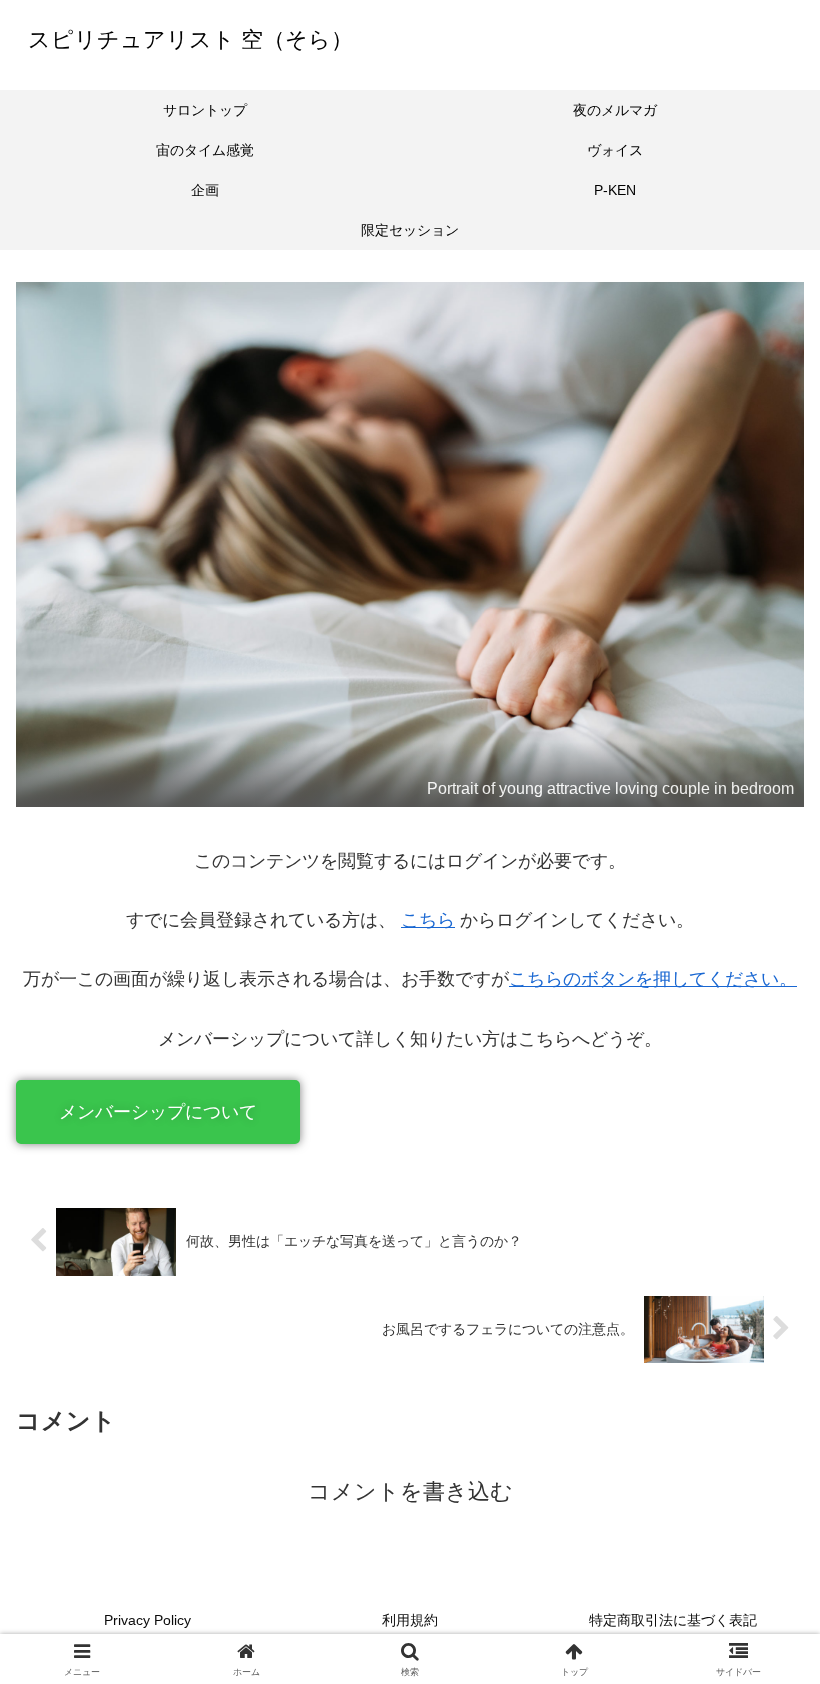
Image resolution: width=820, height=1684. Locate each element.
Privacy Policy (147, 1620)
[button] (158, 1112)
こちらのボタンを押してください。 (653, 979)
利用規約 (410, 1620)
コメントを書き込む (410, 1491)
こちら (428, 920)
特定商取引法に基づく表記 (673, 1620)
